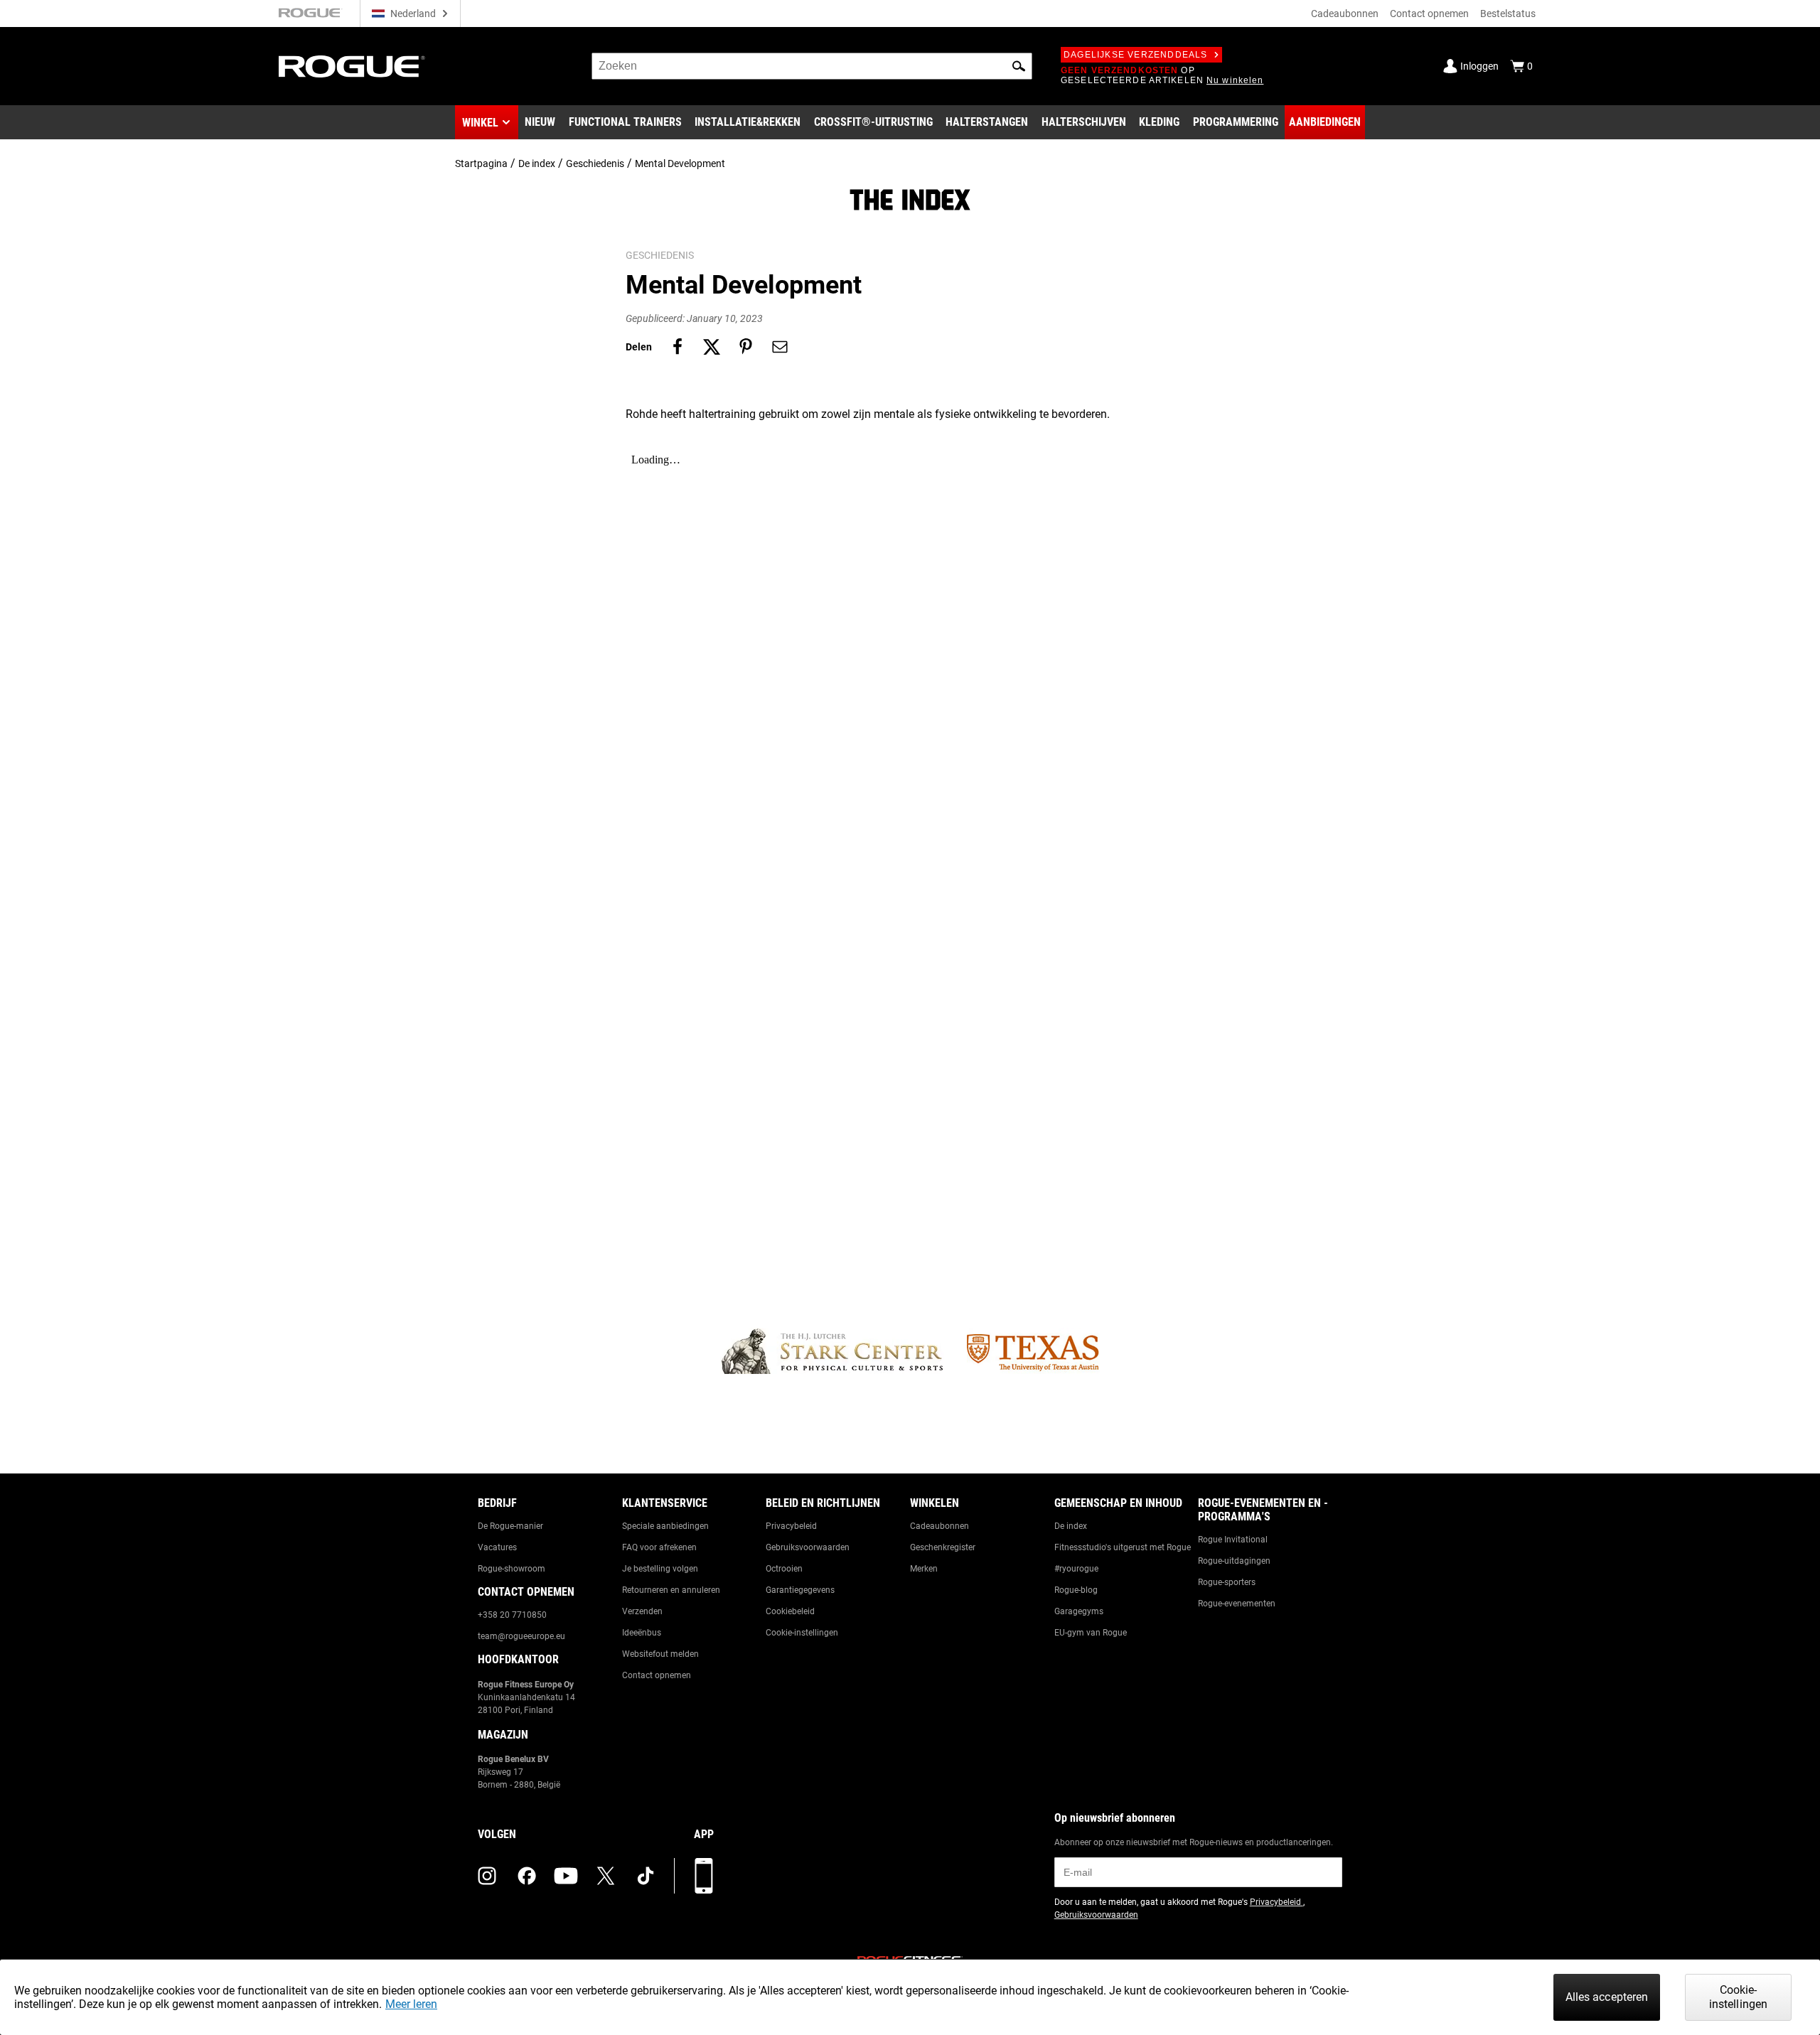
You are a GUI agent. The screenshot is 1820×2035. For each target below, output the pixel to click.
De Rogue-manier (510, 1526)
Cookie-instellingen (802, 1633)
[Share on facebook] (678, 347)
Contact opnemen (1429, 14)
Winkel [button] (480, 123)
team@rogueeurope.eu (521, 1636)
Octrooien (784, 1569)
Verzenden (642, 1611)
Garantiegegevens (800, 1590)
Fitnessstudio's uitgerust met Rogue (1123, 1547)
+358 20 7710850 (512, 1615)
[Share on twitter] (712, 347)
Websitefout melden (660, 1654)
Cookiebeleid (790, 1611)
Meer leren (411, 2004)
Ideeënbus (642, 1633)
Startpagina (481, 163)
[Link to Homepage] (352, 66)
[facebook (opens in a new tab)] (527, 1876)
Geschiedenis (595, 163)
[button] (1019, 66)
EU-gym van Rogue (1091, 1633)
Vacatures (497, 1547)
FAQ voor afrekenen (659, 1547)
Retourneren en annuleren (671, 1590)
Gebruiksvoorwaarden (808, 1547)
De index (537, 163)
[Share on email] (780, 347)
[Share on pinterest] (746, 347)
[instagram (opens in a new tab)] (487, 1876)
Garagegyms (1079, 1611)
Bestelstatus (1508, 14)
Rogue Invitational (1233, 1540)
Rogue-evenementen (1237, 1604)
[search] (812, 66)
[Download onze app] (704, 1876)
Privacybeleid (791, 1526)
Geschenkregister (943, 1547)
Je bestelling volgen (660, 1569)
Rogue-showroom (512, 1569)
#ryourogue (1076, 1569)
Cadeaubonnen (1345, 14)
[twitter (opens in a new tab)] (606, 1876)
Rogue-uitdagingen (1234, 1561)
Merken (924, 1569)
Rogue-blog (1076, 1590)
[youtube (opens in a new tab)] (566, 1876)
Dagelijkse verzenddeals (1136, 55)
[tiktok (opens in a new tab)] (646, 1876)
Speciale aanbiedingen (665, 1526)
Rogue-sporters (1227, 1582)
